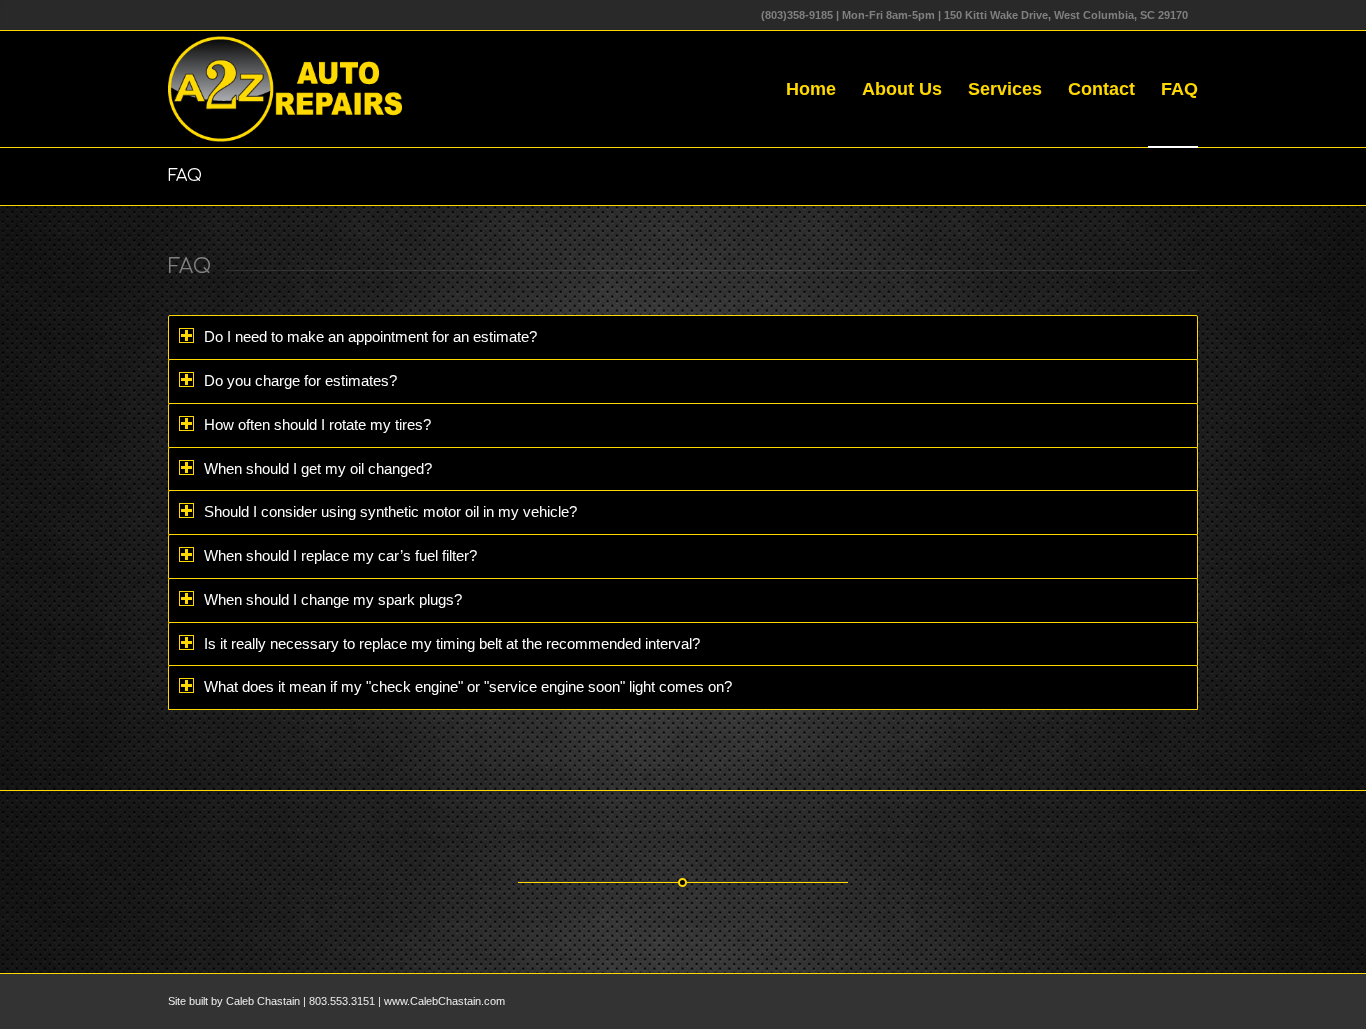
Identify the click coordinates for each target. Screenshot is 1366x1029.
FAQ (185, 176)
